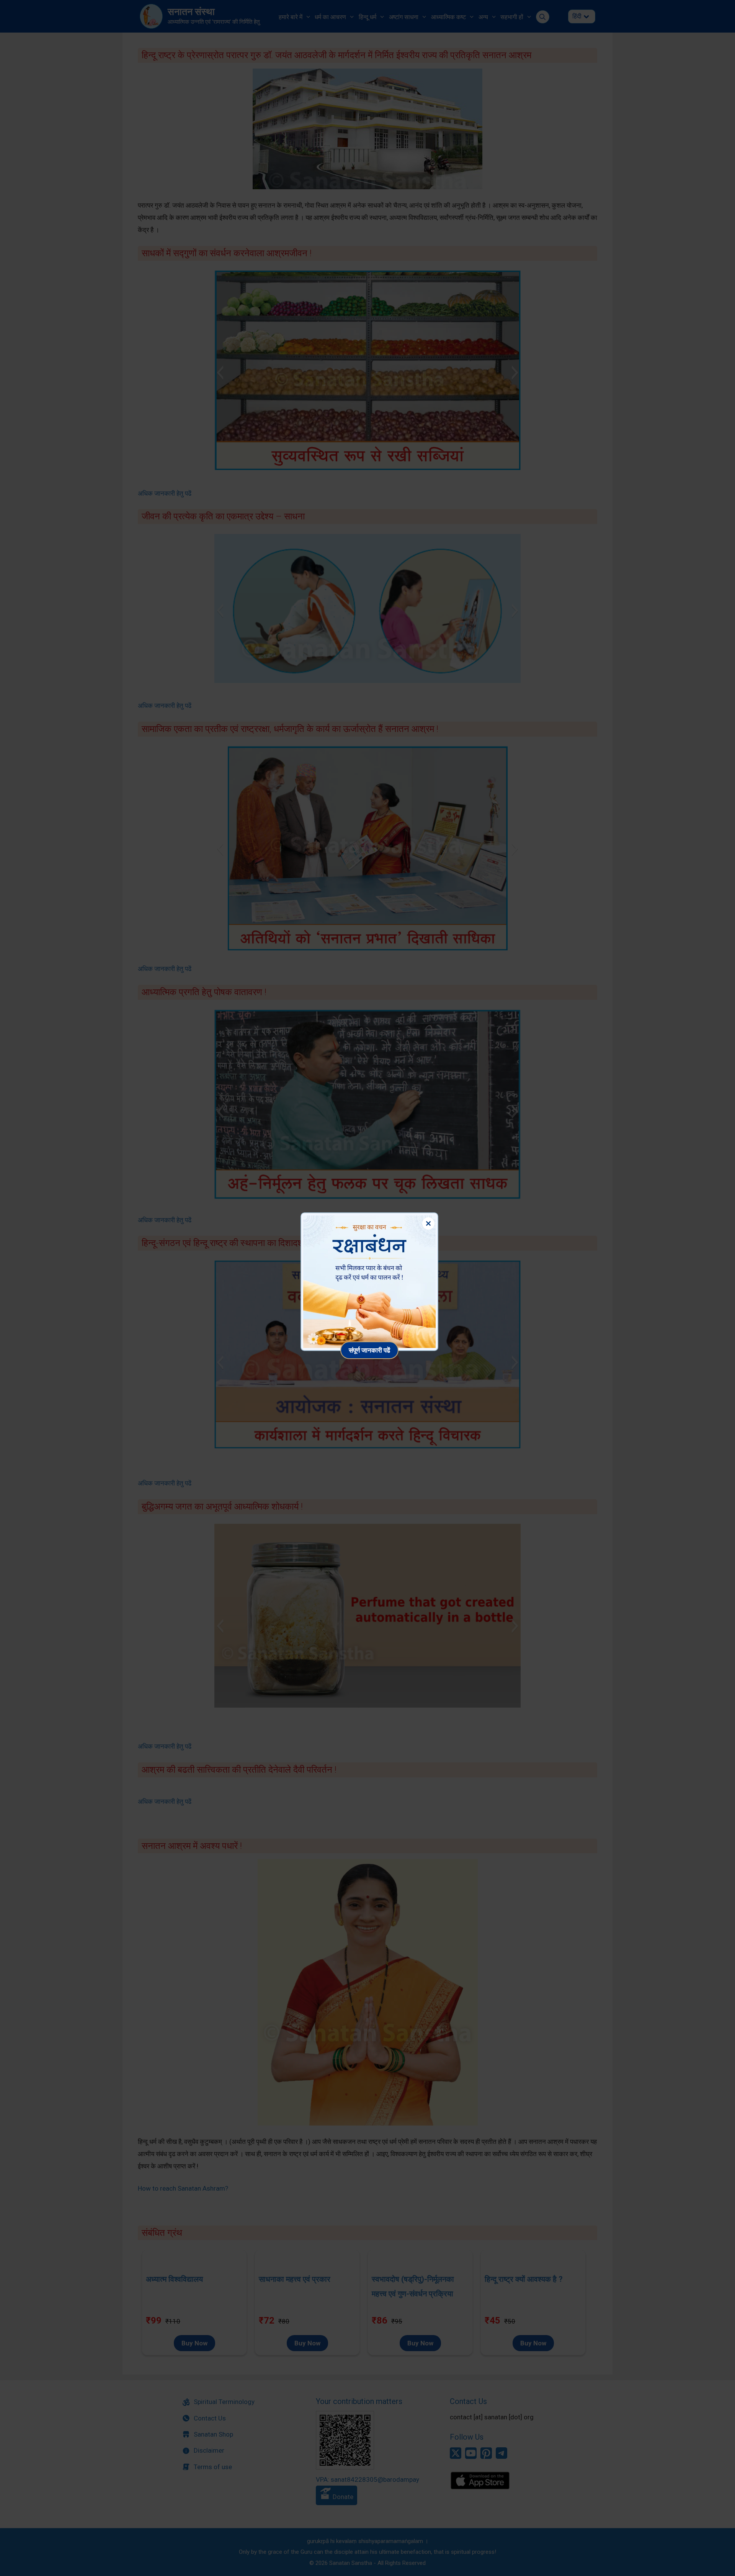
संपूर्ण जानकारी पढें (369, 1350)
